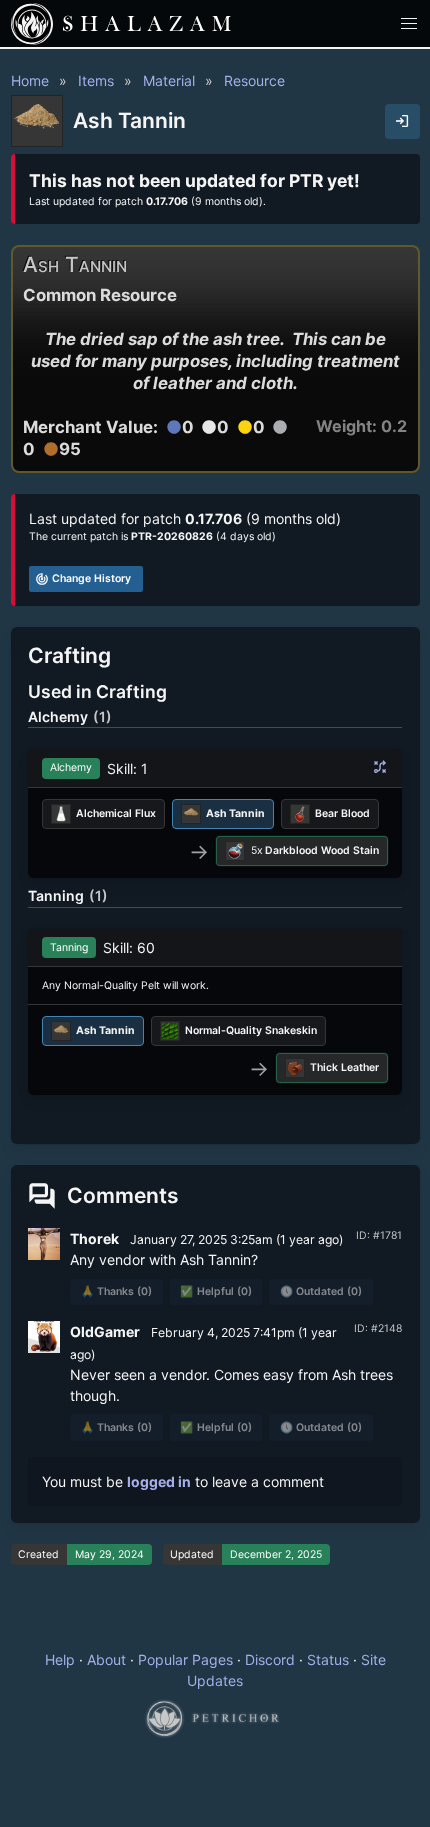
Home (30, 80)
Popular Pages (185, 1659)
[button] (409, 23)
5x (315, 850)
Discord (270, 1659)
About (106, 1659)
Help (60, 1659)
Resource (254, 80)
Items (96, 80)
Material (169, 80)
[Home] (32, 24)
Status (328, 1659)
